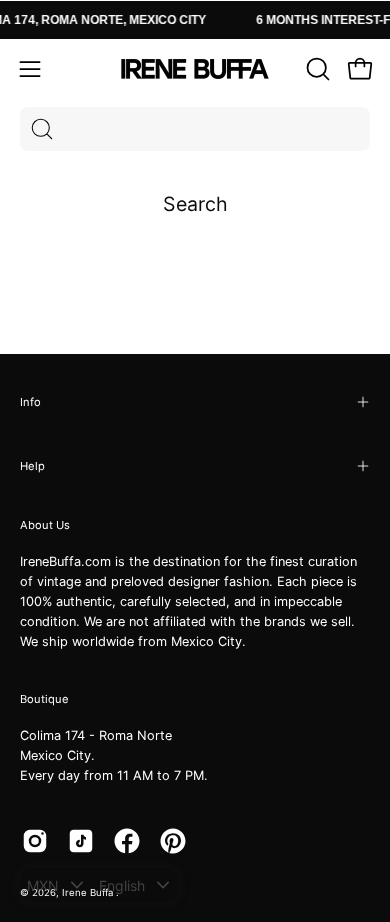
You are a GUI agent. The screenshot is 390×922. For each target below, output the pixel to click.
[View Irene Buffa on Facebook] (127, 841)
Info (30, 402)
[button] (316, 69)
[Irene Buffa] (195, 69)
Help (32, 466)
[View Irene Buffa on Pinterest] (173, 841)
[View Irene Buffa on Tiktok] (81, 841)
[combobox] (195, 129)
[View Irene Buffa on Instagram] (35, 841)
